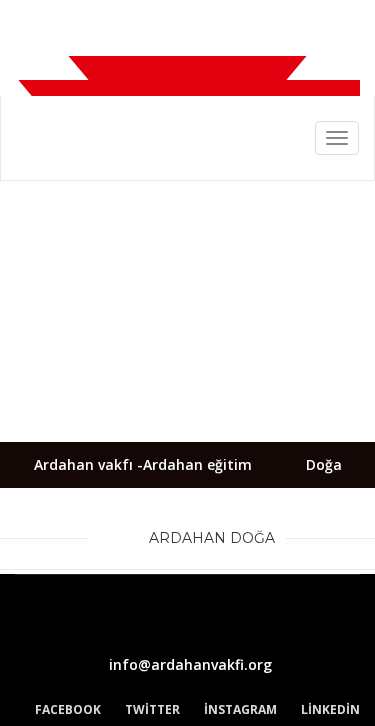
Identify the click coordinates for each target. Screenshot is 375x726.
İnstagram (240, 709)
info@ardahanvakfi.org (190, 664)
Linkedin (330, 709)
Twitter (152, 709)
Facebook (68, 709)
